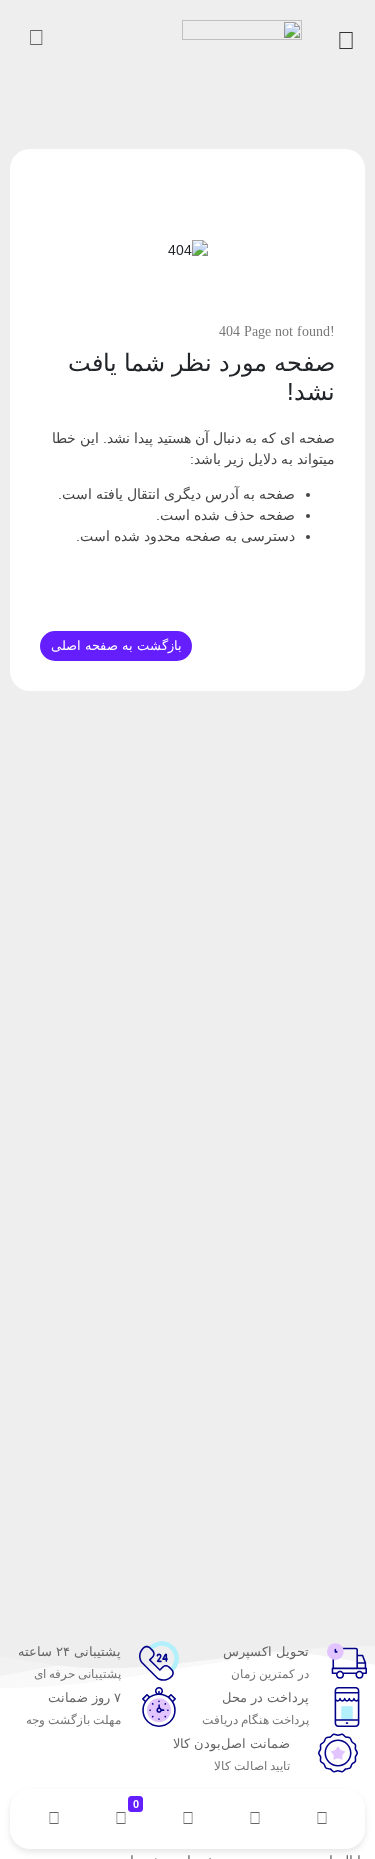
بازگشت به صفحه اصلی (116, 645)
